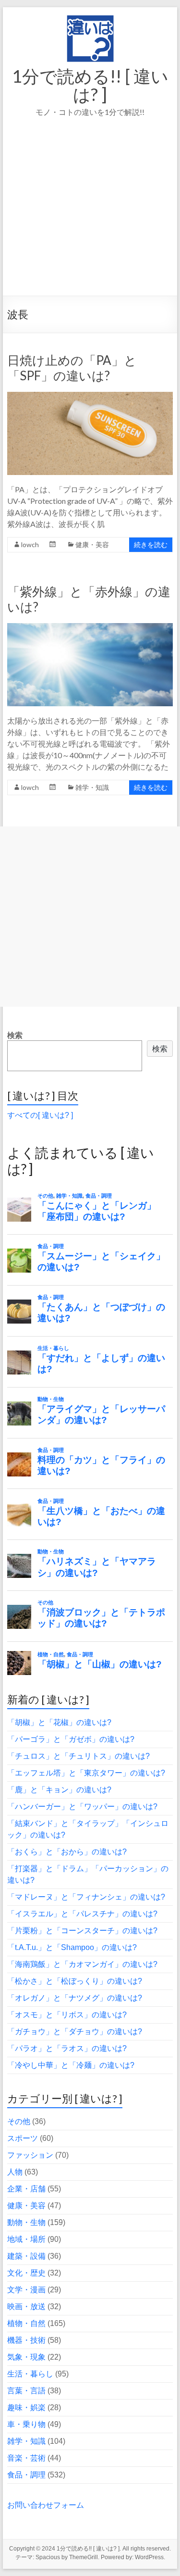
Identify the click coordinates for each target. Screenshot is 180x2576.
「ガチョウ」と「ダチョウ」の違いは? (75, 2032)
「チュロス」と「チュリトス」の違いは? (78, 1756)
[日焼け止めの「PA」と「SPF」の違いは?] (90, 396)
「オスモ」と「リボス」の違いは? (67, 2015)
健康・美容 (92, 544)
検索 (15, 1035)
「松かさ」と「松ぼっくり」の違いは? (75, 1981)
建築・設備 (26, 2256)
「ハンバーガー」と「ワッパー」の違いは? (82, 1807)
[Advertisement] (90, 220)
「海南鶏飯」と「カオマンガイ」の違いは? (82, 1964)
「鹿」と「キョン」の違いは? (59, 1790)
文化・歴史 (26, 2273)
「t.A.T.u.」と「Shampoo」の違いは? (72, 1947)
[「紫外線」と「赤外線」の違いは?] (90, 628)
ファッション (30, 2155)
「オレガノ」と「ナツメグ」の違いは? (75, 1998)
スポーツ (23, 2138)
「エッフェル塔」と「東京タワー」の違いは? (86, 1773)
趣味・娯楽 (26, 2407)
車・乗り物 (26, 2424)
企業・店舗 (26, 2189)
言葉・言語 (26, 2391)
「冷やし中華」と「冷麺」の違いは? (71, 2065)
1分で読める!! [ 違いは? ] (90, 85)
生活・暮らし (30, 2374)
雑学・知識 (92, 787)
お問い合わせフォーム (46, 2505)
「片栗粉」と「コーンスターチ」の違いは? (82, 1931)
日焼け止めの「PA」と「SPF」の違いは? (72, 368)
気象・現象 (26, 2357)
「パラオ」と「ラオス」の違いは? (67, 2048)
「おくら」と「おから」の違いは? (67, 1852)
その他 (19, 2121)
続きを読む (151, 544)
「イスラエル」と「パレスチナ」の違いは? (82, 1914)
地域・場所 (26, 2239)
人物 (15, 2172)
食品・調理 (26, 2475)
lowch (30, 544)
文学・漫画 (26, 2290)
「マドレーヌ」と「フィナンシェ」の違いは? (86, 1897)
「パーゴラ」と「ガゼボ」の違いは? (71, 1739)
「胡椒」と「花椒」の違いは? (59, 1722)
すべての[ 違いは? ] (40, 1115)
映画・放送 (26, 2307)
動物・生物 (26, 2222)
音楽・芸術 (26, 2458)
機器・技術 (26, 2340)
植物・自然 (26, 2323)
